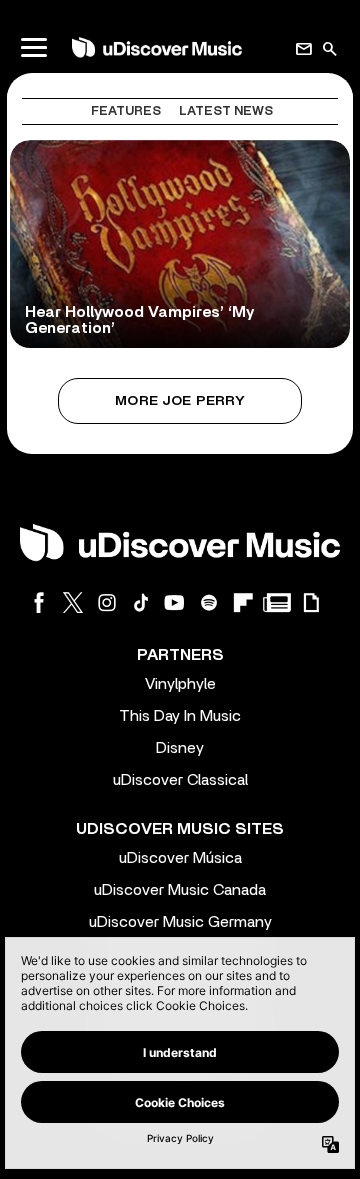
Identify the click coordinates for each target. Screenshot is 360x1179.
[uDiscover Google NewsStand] (277, 602)
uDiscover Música (180, 858)
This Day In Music (180, 716)
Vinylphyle (180, 684)
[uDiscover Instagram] (107, 602)
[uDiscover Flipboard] (243, 602)
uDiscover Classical (180, 780)
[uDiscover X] (73, 602)
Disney (180, 748)
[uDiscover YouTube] (175, 602)
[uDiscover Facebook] (39, 602)
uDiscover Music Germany (180, 922)
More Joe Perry (180, 401)
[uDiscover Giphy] (311, 602)
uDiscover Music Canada (180, 890)
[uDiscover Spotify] (209, 602)
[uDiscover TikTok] (141, 602)
